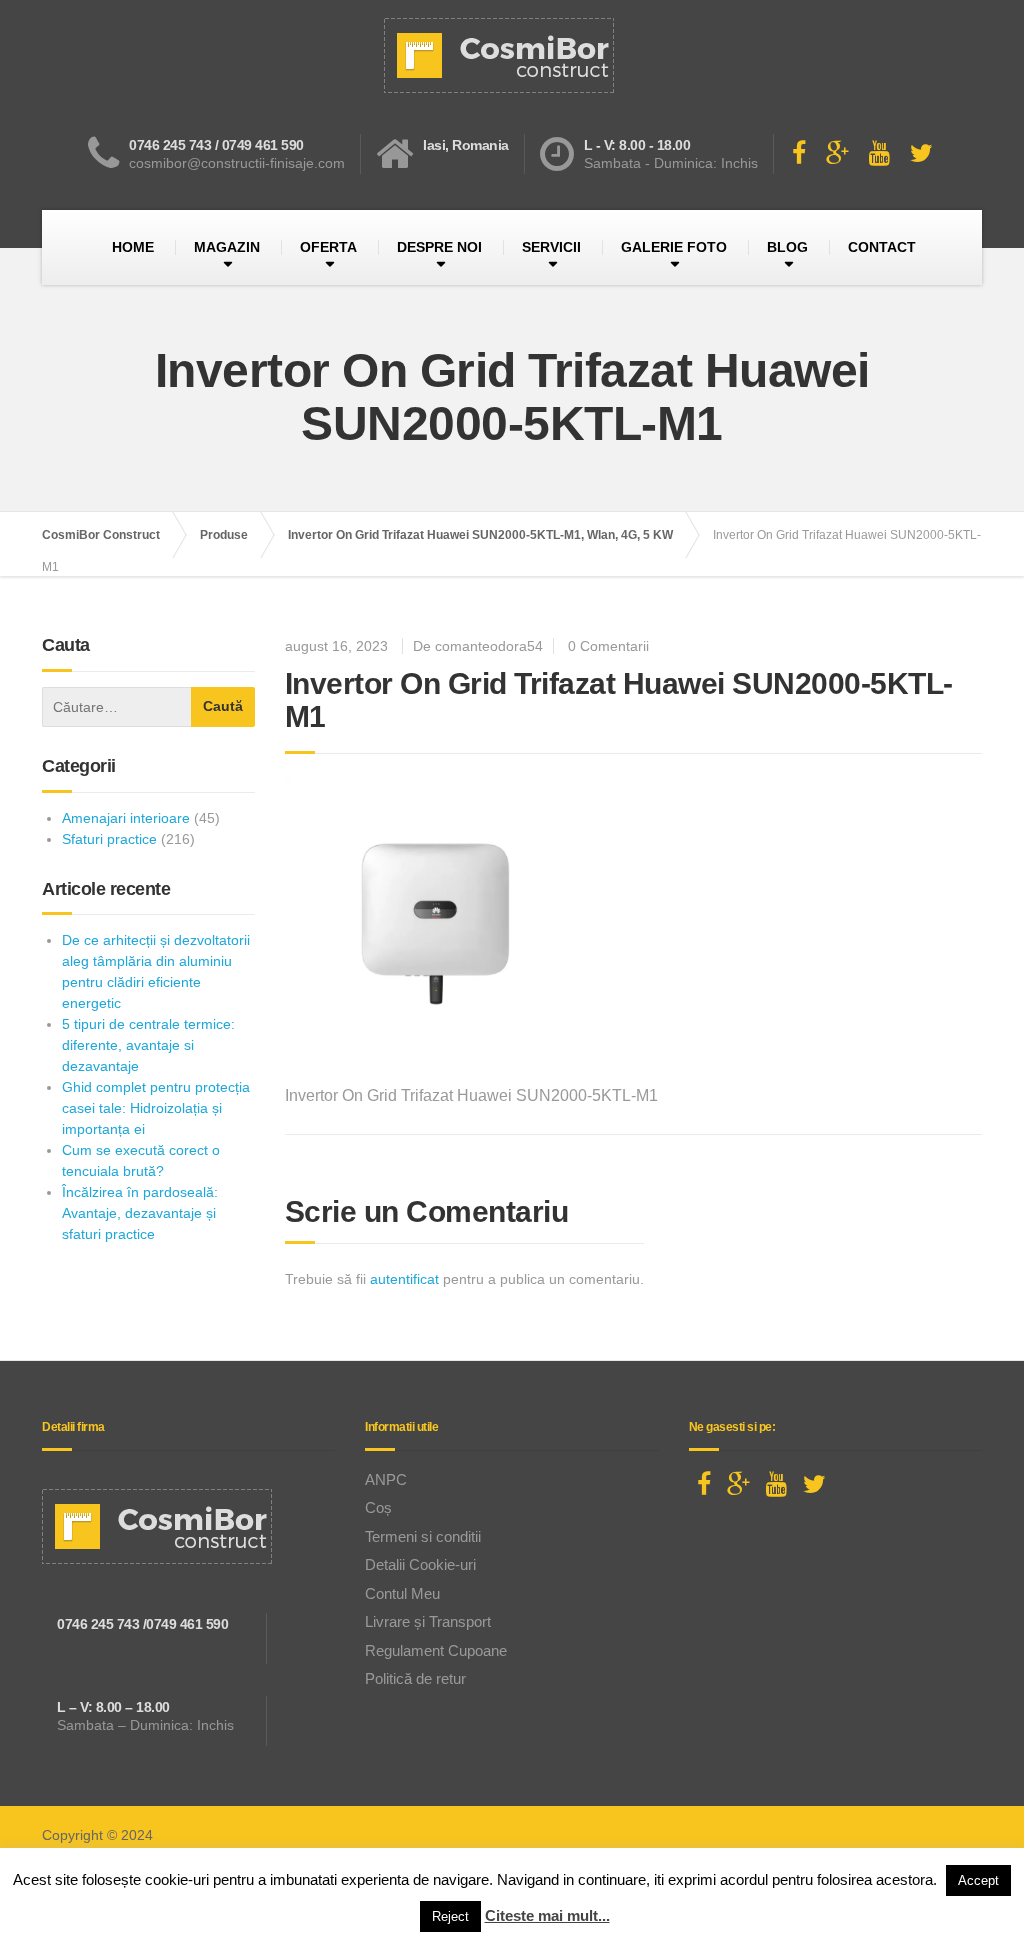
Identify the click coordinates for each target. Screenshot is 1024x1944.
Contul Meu (402, 1593)
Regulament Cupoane (436, 1650)
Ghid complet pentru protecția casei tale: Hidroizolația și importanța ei (156, 1108)
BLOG (787, 247)
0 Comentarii (608, 646)
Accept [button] (978, 1880)
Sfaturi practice (109, 839)
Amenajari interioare (126, 818)
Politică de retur (415, 1678)
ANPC (386, 1479)
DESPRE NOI (439, 247)
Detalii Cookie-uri (420, 1564)
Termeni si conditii (423, 1536)
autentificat (404, 1279)
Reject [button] (450, 1916)
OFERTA (328, 247)
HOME (133, 247)
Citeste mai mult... (547, 1915)
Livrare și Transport (428, 1621)
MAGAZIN (227, 247)
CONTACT (882, 247)
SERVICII (551, 247)
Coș (378, 1507)
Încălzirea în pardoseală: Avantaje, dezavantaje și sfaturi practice (140, 1213)
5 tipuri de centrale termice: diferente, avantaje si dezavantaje (148, 1045)
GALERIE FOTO (674, 247)
